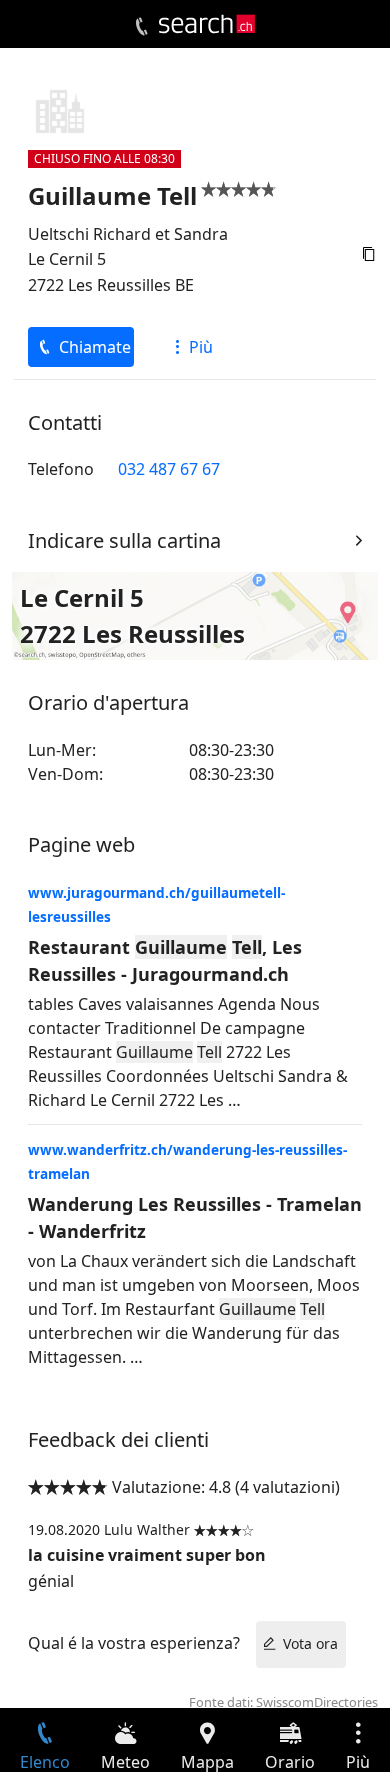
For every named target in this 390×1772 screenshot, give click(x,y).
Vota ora (310, 1643)
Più (201, 347)
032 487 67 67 (169, 469)
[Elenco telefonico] (141, 27)
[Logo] (207, 24)
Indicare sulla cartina (124, 540)
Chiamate (95, 347)
